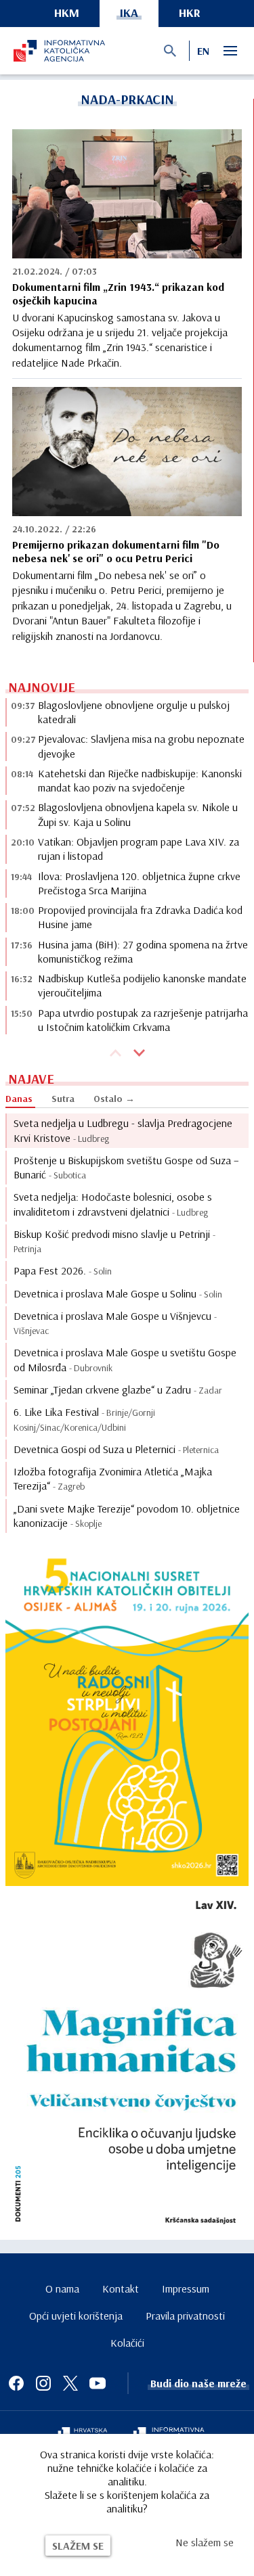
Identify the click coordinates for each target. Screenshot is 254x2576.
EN (203, 51)
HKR (190, 13)
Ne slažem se (205, 2542)
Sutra (63, 1099)
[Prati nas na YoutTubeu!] (98, 2383)
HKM (67, 13)
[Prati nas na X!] (70, 2383)
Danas (19, 1099)
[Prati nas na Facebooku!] (16, 2383)
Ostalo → (114, 1099)
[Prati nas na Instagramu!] (43, 2383)
